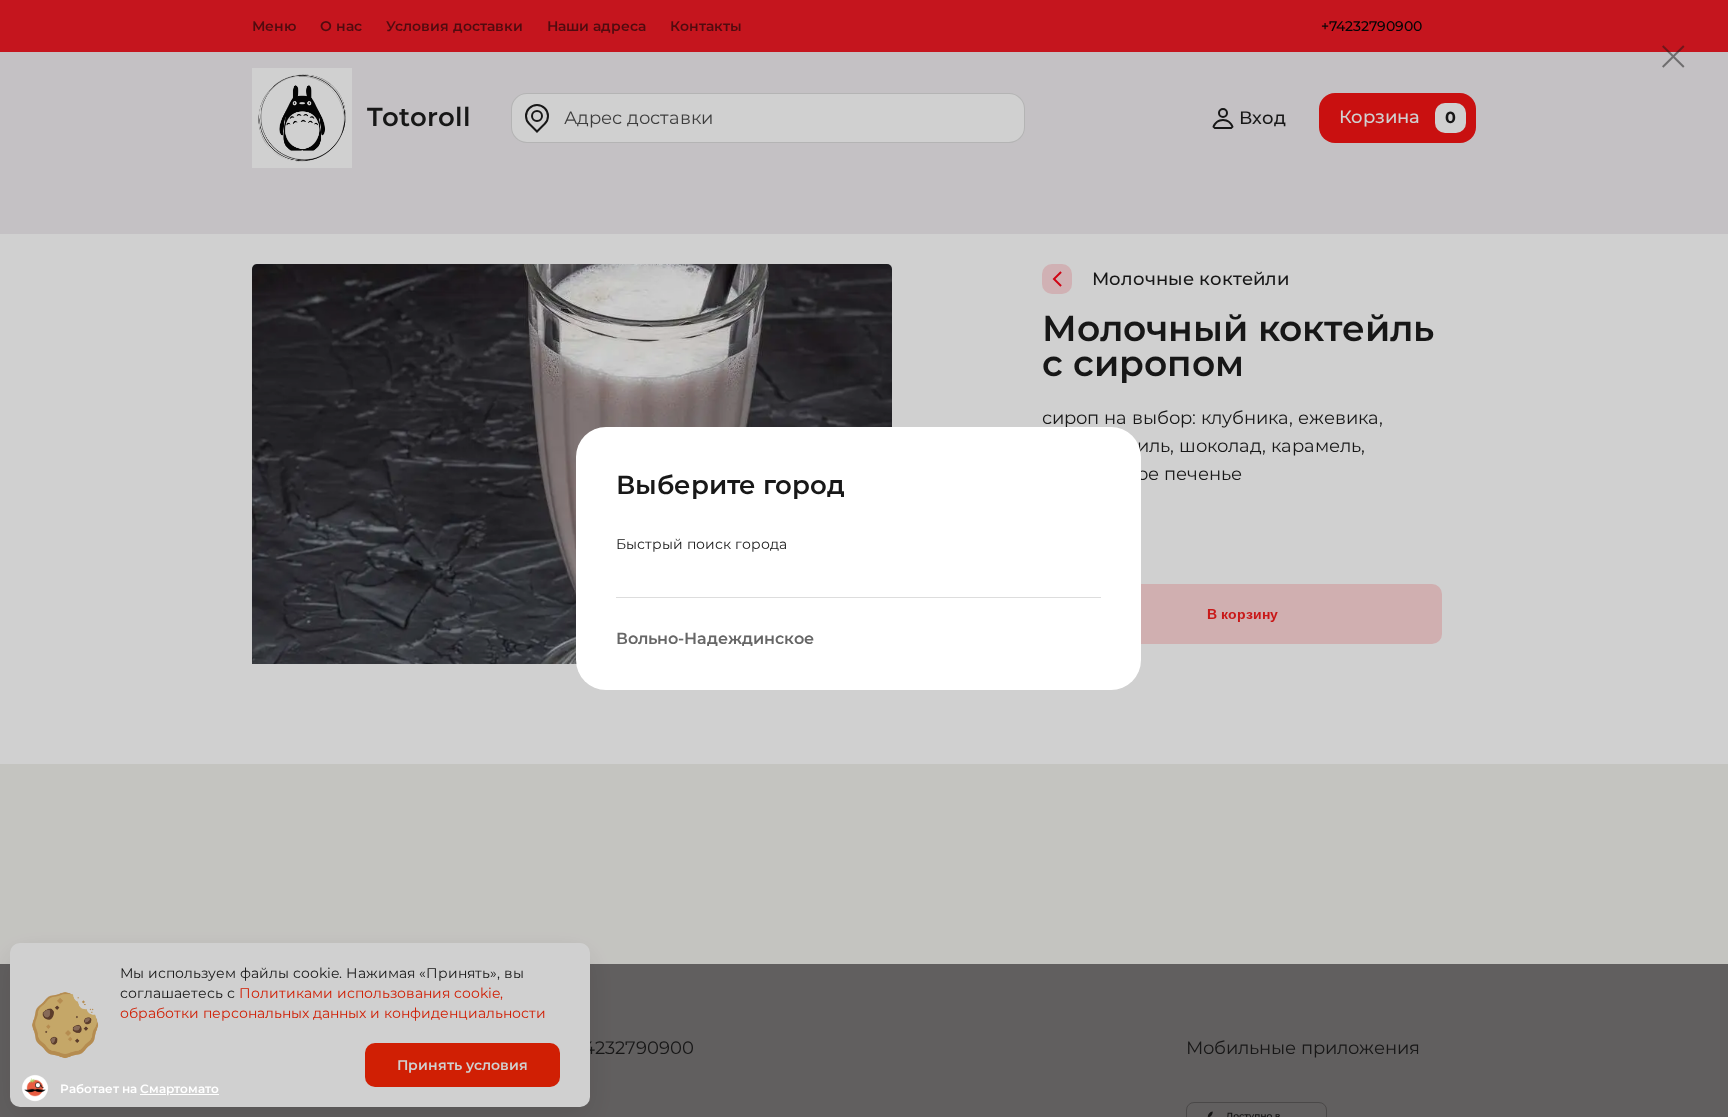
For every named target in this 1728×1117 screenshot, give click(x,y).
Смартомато (179, 1088)
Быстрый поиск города (701, 544)
